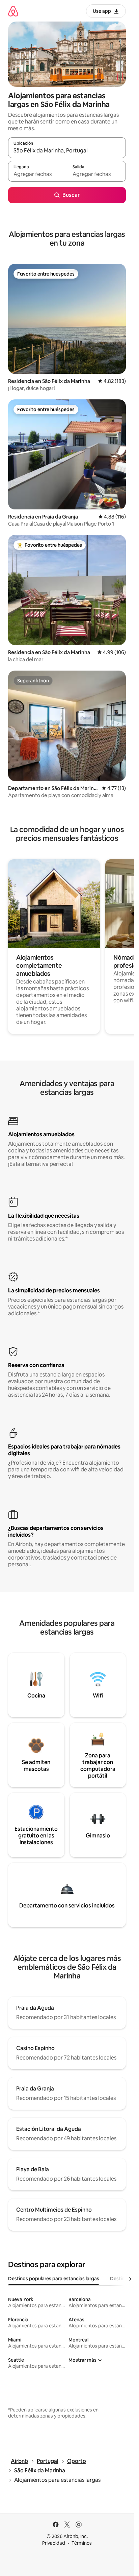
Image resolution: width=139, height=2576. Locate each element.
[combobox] (67, 151)
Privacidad (54, 2543)
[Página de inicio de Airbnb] (13, 11)
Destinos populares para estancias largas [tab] (54, 2279)
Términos (82, 2543)
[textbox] (37, 174)
